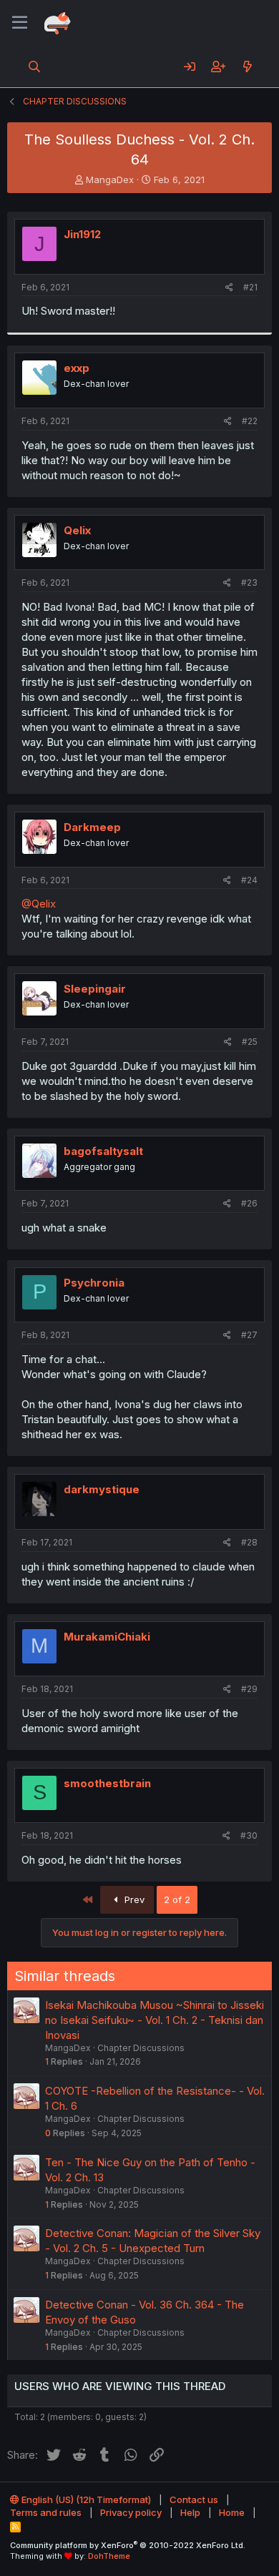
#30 (249, 1835)
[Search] (35, 67)
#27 (249, 1335)
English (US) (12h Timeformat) (85, 2499)
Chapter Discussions (141, 2048)
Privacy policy (131, 2512)
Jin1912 (82, 234)
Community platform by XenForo (128, 2545)
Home (232, 2512)
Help (190, 2512)
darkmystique (102, 1489)
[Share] (229, 288)
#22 (250, 421)
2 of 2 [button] (177, 1899)
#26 (249, 1203)
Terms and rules (46, 2512)
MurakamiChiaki (107, 1637)
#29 (249, 1689)
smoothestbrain (107, 1783)
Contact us (194, 2499)
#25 (250, 1042)
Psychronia (94, 1283)
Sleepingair (95, 989)
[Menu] (20, 23)
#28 (249, 1542)
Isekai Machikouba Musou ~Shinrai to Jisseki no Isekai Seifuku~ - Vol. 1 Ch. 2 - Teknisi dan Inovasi (155, 2020)
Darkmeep (92, 827)
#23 (249, 582)
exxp (77, 368)
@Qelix (39, 904)
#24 (249, 880)
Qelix (77, 530)
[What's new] (247, 67)
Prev (133, 1899)
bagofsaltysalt (103, 1151)
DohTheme (109, 2556)
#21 (250, 287)
